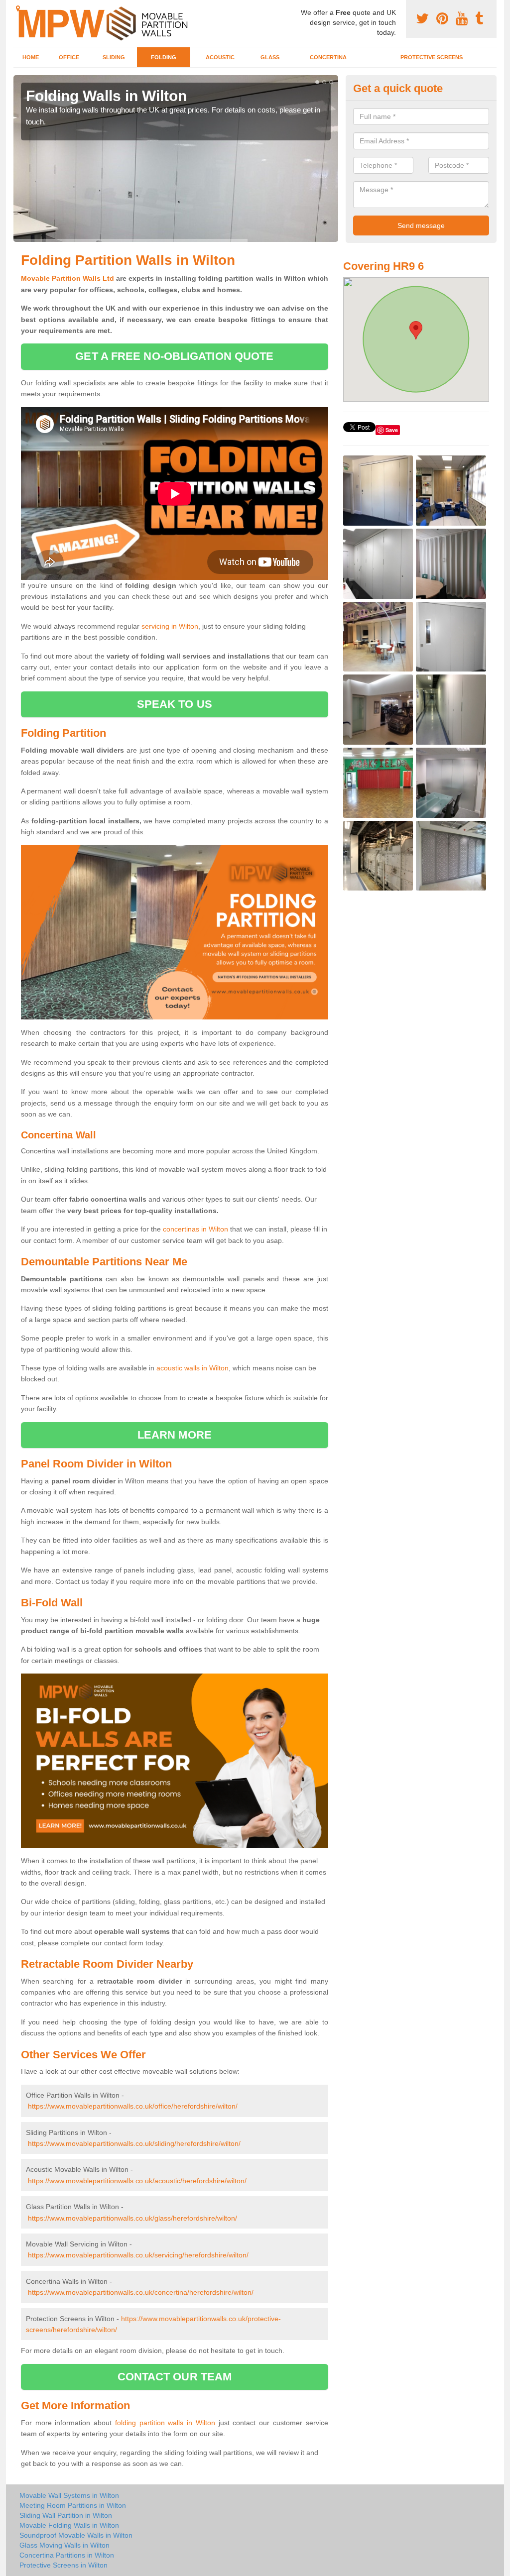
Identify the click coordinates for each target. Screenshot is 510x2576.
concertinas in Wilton (195, 1229)
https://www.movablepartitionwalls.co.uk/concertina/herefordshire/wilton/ (141, 2292)
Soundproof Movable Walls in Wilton (76, 2535)
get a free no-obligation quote (174, 356)
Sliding (114, 57)
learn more (175, 1435)
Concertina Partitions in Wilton (67, 2555)
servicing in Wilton (170, 626)
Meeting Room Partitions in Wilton (73, 2505)
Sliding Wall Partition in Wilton (66, 2515)
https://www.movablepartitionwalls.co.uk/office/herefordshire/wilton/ (133, 2106)
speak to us (175, 704)
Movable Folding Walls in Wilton (69, 2525)
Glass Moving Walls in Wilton (64, 2545)
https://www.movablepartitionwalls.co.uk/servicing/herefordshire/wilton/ (138, 2255)
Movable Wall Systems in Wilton (69, 2495)
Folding (164, 57)
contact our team (175, 2377)
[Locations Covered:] (18, 8)
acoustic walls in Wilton (192, 1368)
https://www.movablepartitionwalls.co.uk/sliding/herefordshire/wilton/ (134, 2143)
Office (69, 57)
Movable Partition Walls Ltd (67, 278)
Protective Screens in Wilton (64, 2565)
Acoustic (220, 57)
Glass (270, 57)
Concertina (328, 57)
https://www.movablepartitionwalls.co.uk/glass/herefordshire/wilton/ (132, 2218)
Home (31, 57)
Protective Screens (432, 57)
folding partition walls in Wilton (165, 2423)
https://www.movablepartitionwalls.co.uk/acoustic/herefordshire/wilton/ (137, 2181)
